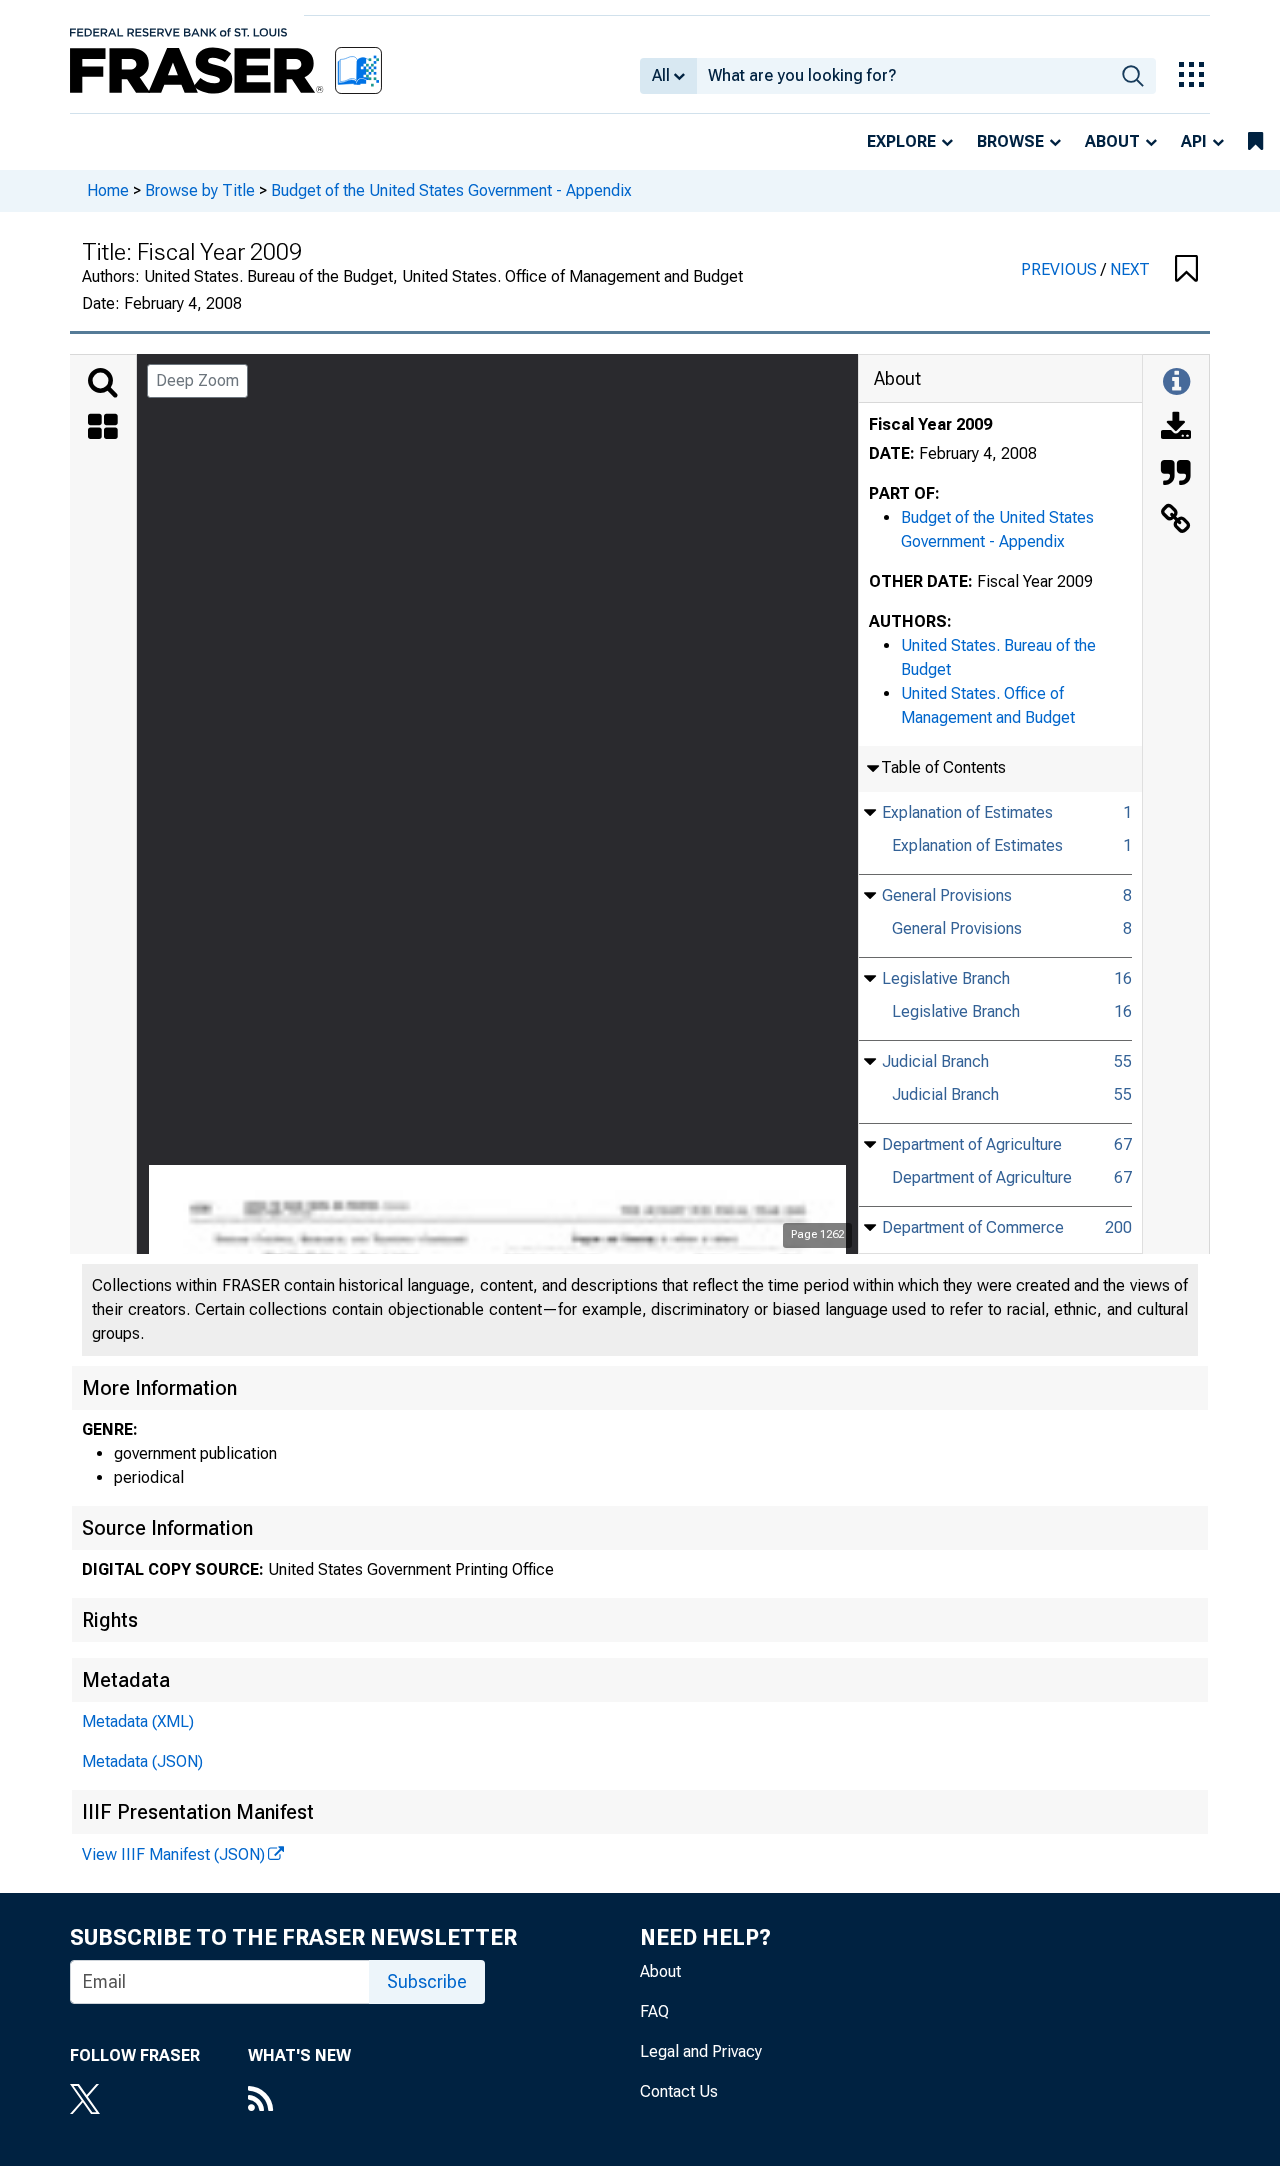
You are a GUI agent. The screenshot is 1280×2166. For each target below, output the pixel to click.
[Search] (103, 383)
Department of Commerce (973, 1227)
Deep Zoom (197, 380)
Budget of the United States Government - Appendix (451, 190)
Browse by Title (200, 190)
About (1112, 141)
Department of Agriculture (972, 1144)
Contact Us (679, 2091)
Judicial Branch (935, 1061)
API (1194, 141)
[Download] (1176, 429)
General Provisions (947, 895)
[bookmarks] (1255, 142)
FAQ (654, 2011)
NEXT (1130, 269)
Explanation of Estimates (967, 812)
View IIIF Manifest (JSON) (173, 1854)
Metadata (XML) (138, 1721)
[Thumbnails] (103, 429)
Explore (901, 141)
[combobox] (903, 76)
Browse (1010, 141)
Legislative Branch (946, 978)
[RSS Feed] (299, 2101)
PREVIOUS (1061, 269)
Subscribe (427, 1981)
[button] (1186, 270)
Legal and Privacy (701, 2051)
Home (108, 190)
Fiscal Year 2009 (930, 424)
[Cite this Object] (1176, 475)
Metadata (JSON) (142, 1761)
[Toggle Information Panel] (1176, 383)
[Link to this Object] (1176, 521)
